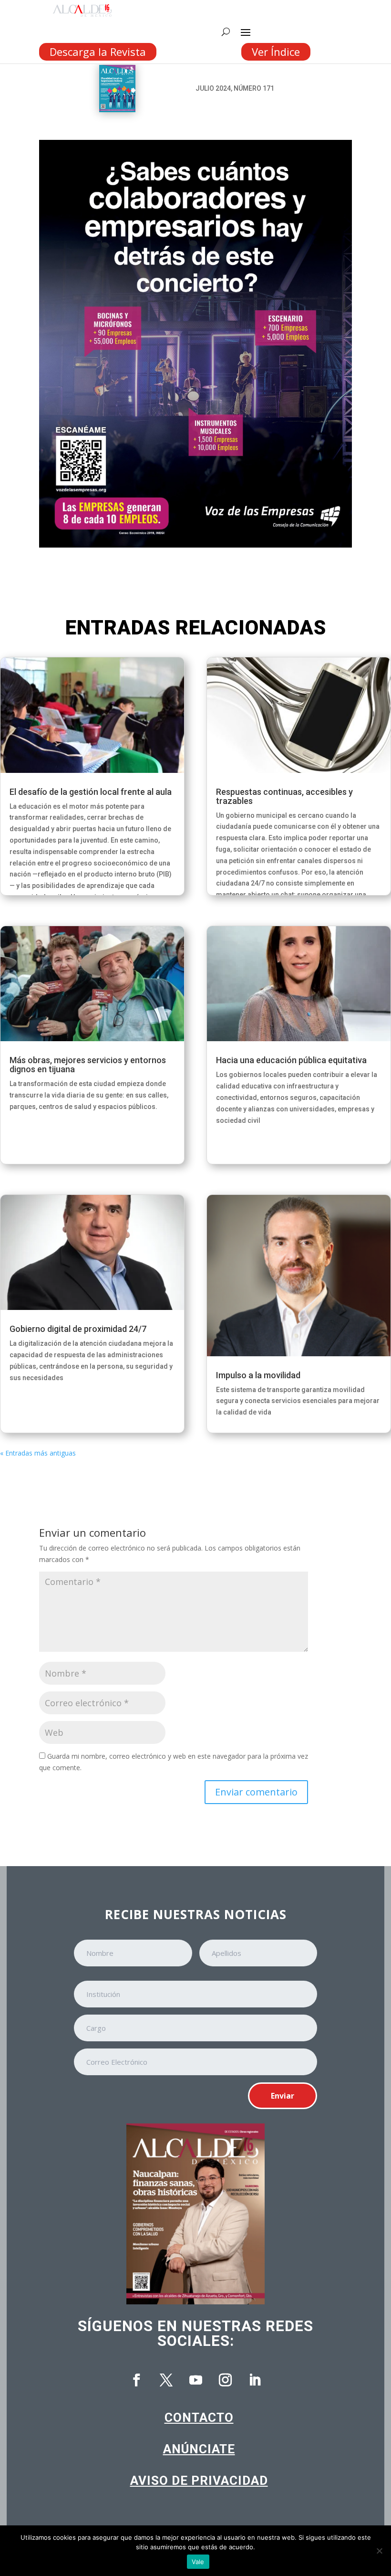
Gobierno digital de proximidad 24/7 (78, 1329)
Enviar (283, 2096)
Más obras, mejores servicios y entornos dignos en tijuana (88, 1065)
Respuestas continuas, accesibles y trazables (284, 796)
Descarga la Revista (98, 52)
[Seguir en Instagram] (225, 2380)
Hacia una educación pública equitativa (291, 1060)
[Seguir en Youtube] (195, 2380)
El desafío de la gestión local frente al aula (91, 792)
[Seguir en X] (166, 2380)
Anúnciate (199, 2449)
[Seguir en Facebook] (136, 2380)
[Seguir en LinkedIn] (255, 2380)
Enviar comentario (256, 1792)
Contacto (199, 2418)
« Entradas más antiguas (38, 1453)
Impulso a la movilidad (258, 1375)
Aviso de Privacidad (199, 2481)
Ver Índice (276, 52)
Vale (198, 2562)
